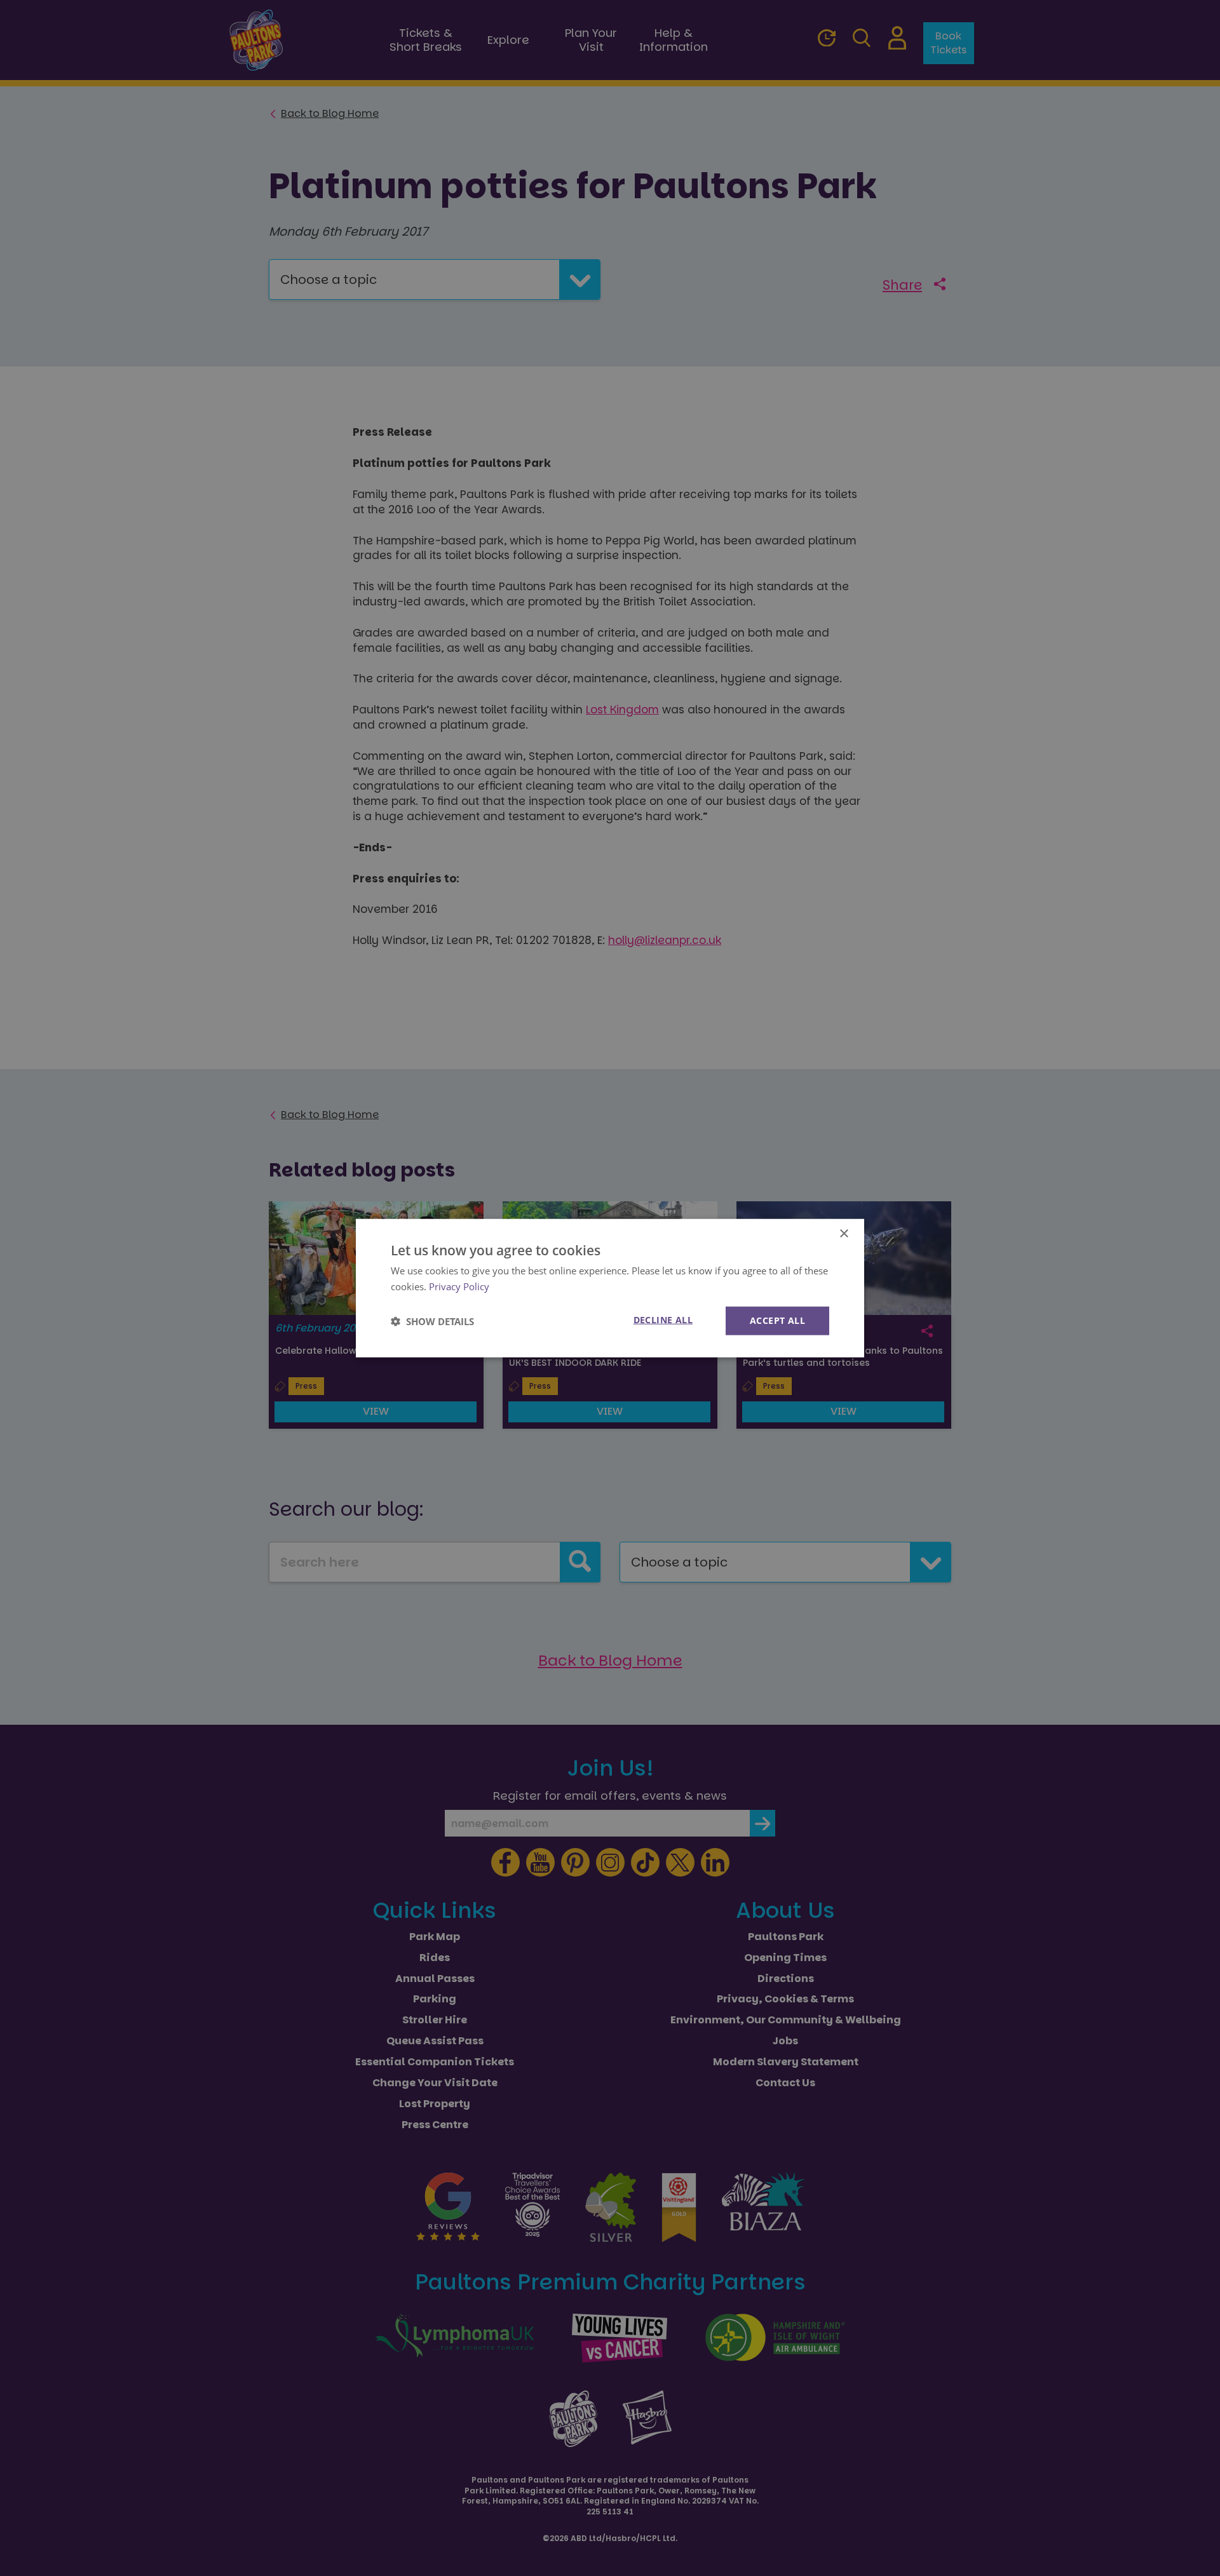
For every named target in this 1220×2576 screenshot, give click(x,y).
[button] (432, 1321)
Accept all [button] (777, 1320)
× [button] (844, 1233)
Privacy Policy (459, 1286)
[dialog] (610, 1288)
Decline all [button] (663, 1320)
